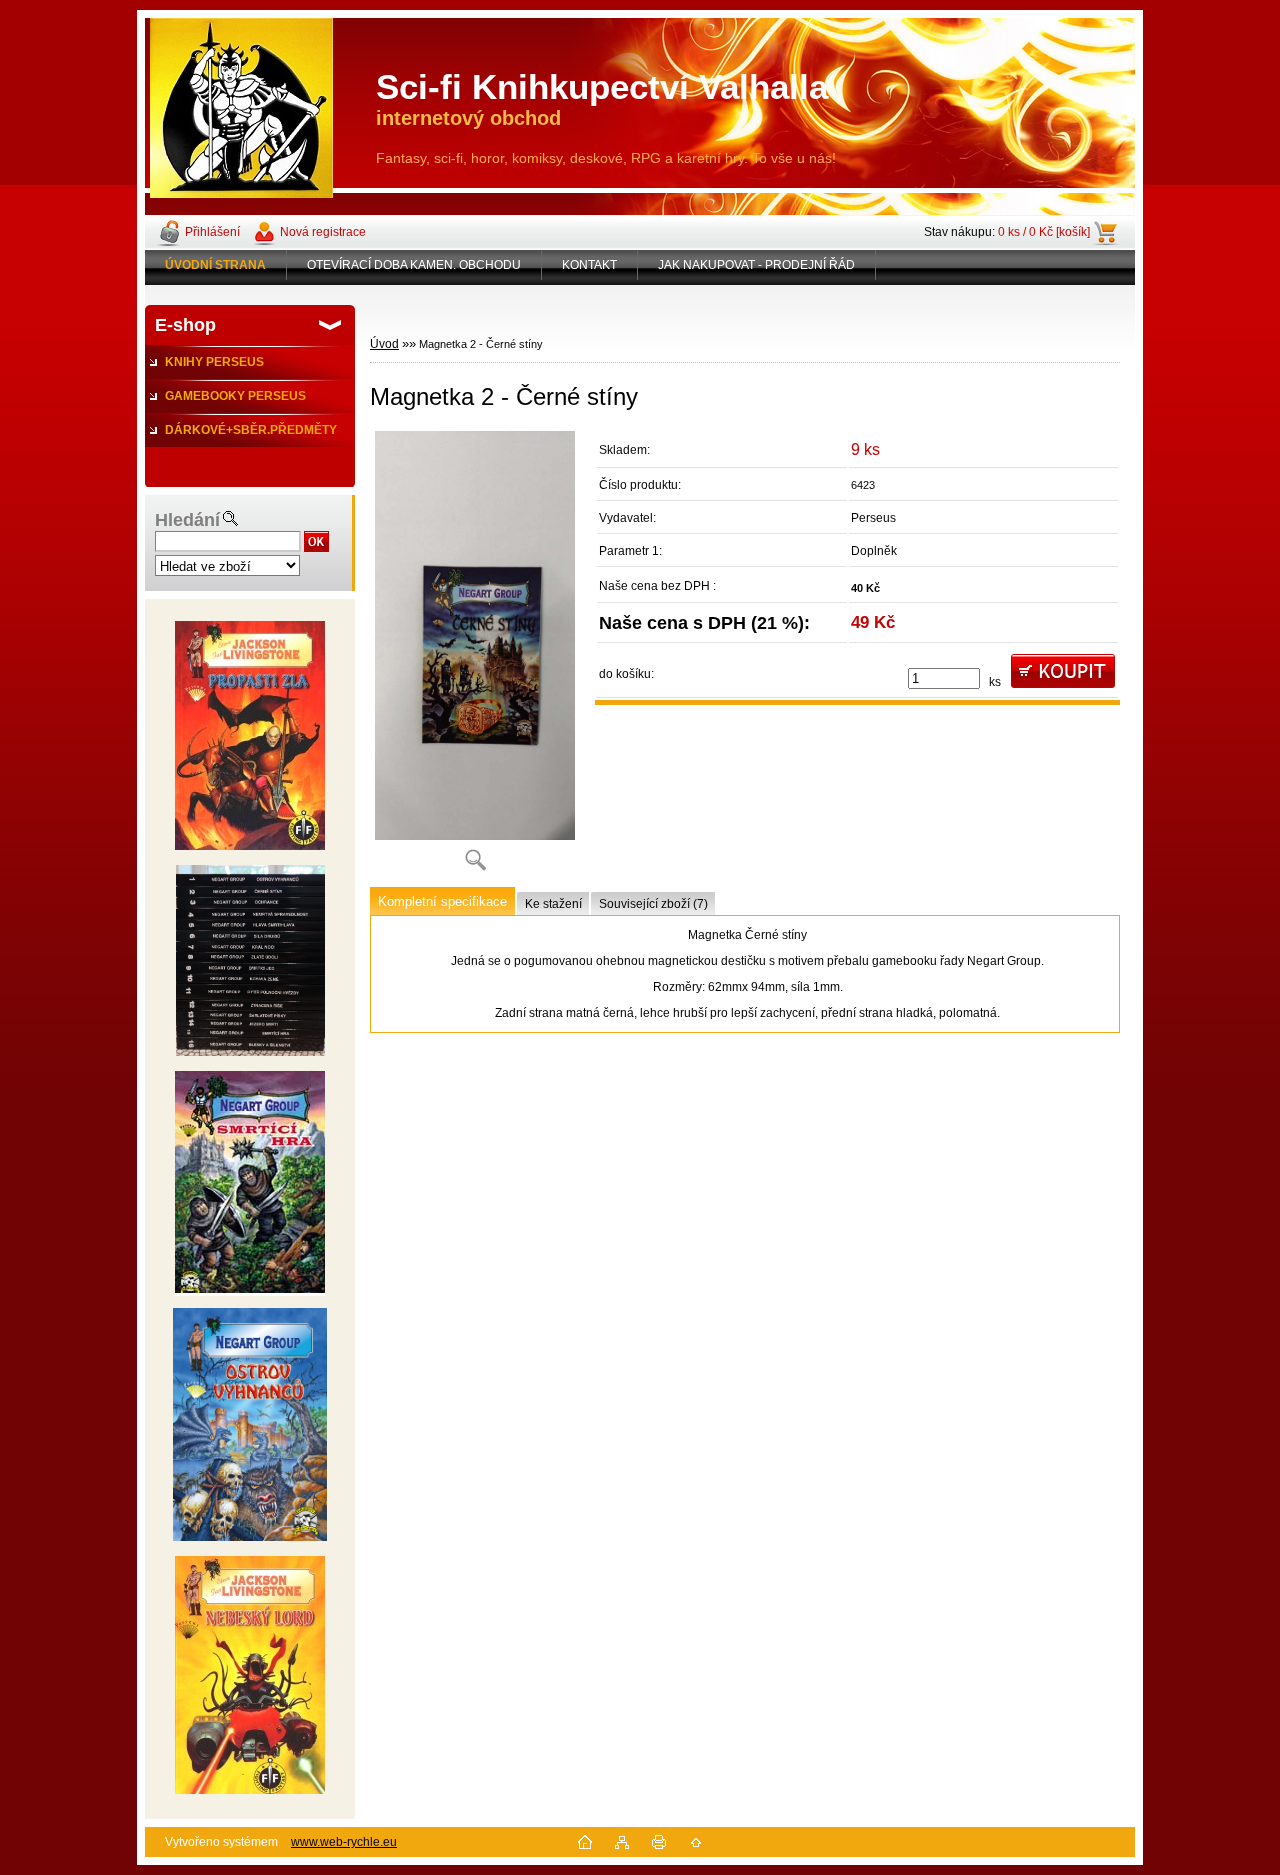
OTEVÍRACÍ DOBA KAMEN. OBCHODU (414, 265)
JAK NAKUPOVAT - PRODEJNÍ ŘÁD (756, 265)
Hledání (187, 520)
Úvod (384, 344)
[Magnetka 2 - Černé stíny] (475, 657)
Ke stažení (553, 904)
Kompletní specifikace (442, 901)
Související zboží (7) (653, 904)
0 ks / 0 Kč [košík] (1044, 232)
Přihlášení (212, 232)
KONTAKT (589, 265)
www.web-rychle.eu (344, 1842)
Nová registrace (323, 232)
